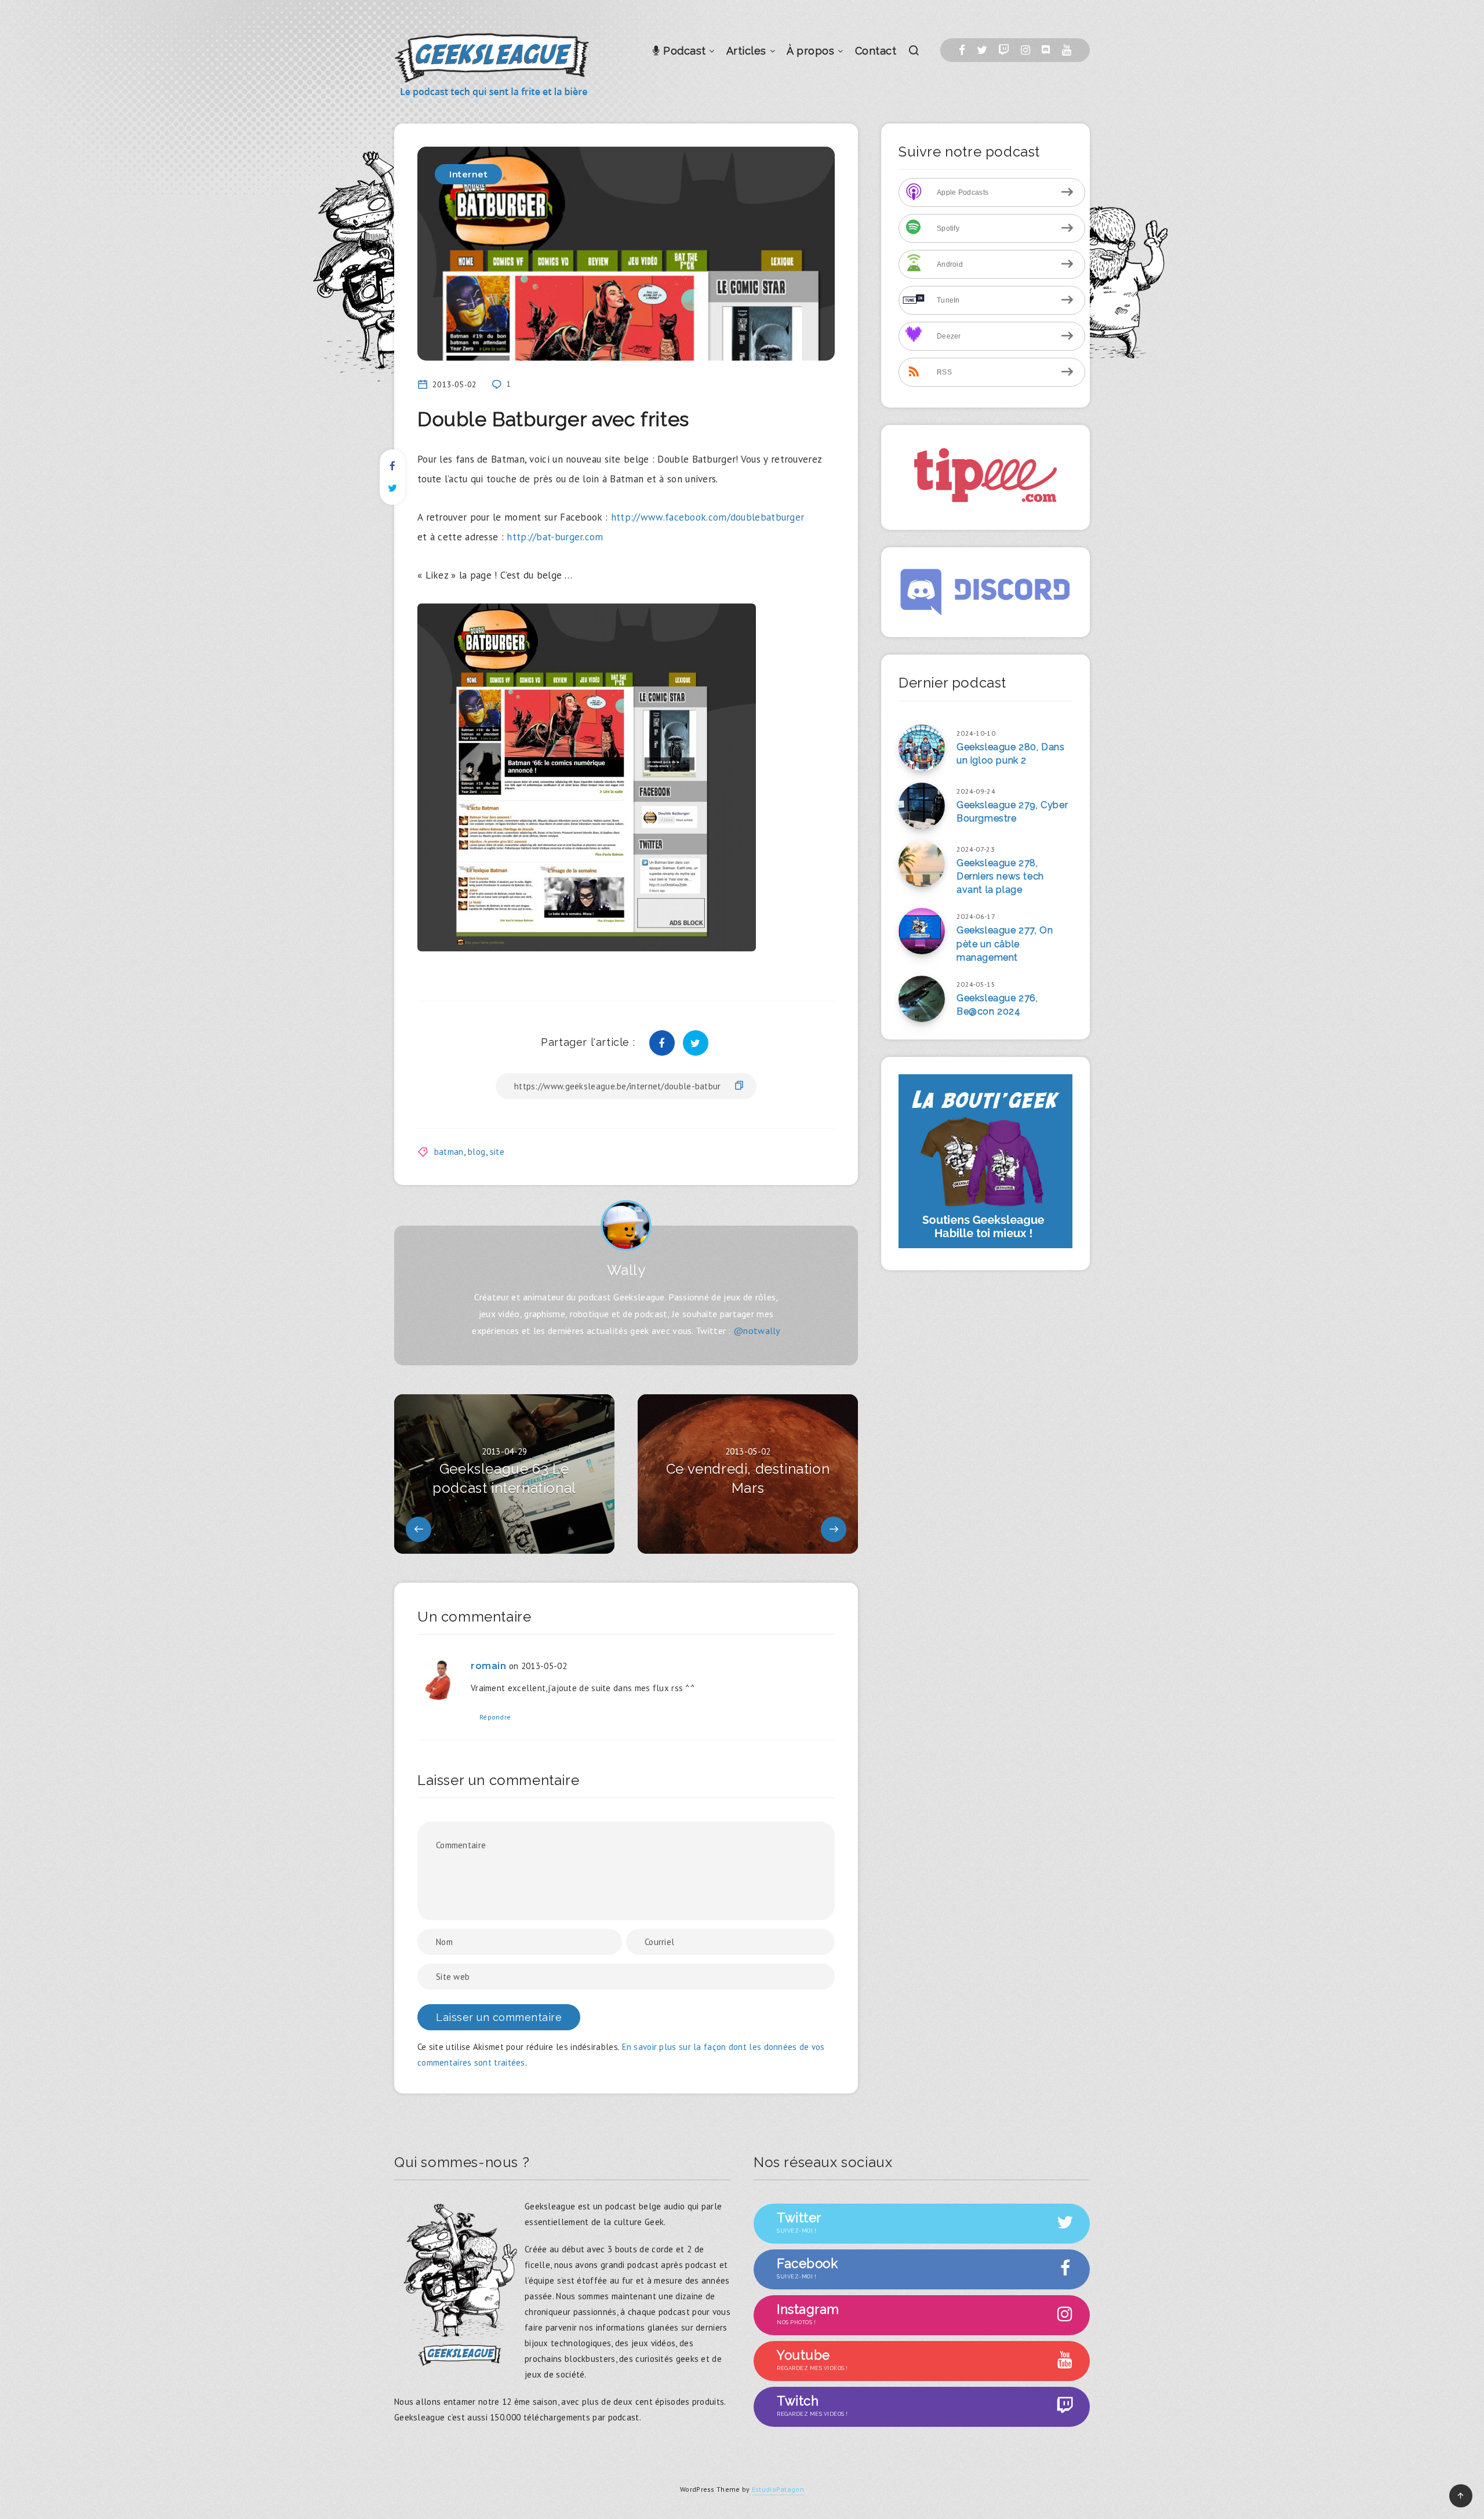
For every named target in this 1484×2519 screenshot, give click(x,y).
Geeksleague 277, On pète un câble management (1005, 944)
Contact (876, 51)
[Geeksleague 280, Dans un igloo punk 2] (922, 748)
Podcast (683, 51)
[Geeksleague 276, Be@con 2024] (922, 999)
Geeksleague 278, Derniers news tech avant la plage (1000, 876)
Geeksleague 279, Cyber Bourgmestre (1012, 812)
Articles (746, 51)
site (497, 1152)
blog (477, 1152)
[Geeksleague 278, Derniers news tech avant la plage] (922, 864)
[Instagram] (1025, 50)
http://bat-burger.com (555, 537)
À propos (810, 51)
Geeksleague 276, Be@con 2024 (997, 1005)
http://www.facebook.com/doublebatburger (708, 517)
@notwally (757, 1331)
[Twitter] (982, 50)
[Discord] (1046, 50)
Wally (626, 1270)
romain (489, 1666)
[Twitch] (1004, 50)
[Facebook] (962, 50)
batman (449, 1152)
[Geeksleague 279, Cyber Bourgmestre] (922, 806)
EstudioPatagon (778, 2489)
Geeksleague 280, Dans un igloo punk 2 (1011, 754)
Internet (468, 174)
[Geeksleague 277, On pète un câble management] (922, 931)
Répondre (495, 1717)
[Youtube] (1067, 50)
